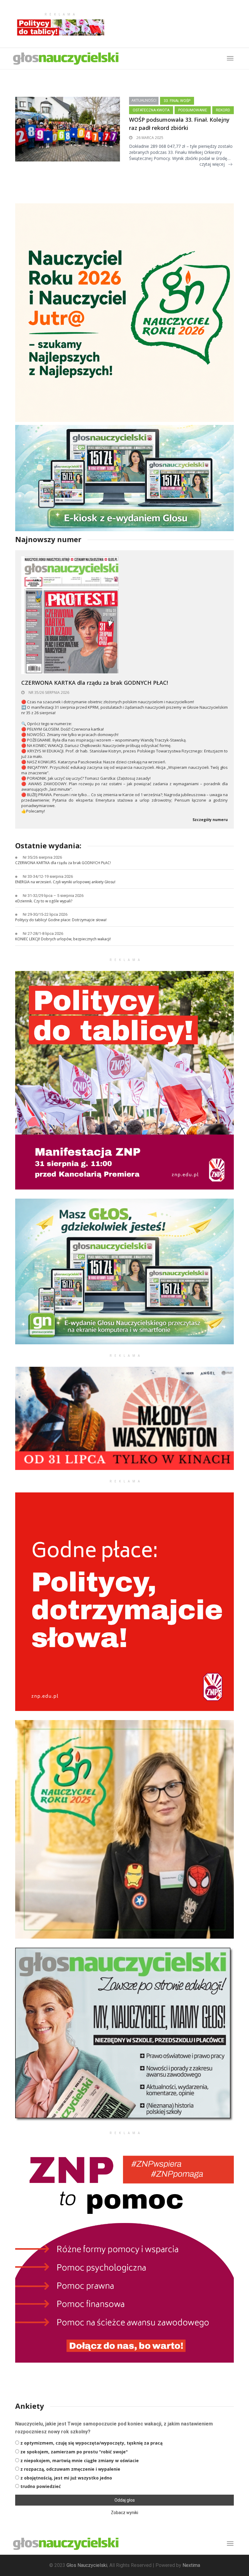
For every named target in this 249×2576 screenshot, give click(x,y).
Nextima (191, 2565)
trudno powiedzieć (41, 2486)
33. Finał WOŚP (177, 101)
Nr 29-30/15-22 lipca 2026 (45, 914)
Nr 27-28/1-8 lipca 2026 (43, 933)
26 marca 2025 (149, 138)
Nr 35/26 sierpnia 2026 (48, 692)
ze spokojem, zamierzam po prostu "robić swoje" (74, 2452)
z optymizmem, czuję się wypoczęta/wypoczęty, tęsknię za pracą (91, 2443)
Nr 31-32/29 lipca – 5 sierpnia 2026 (53, 896)
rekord (223, 110)
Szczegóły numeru (210, 820)
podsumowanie (193, 110)
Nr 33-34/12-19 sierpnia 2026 (48, 876)
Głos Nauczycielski (87, 2565)
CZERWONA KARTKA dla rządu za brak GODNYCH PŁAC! (95, 683)
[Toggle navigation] (230, 2544)
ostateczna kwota (151, 110)
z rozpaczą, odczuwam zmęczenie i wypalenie (70, 2469)
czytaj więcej (212, 164)
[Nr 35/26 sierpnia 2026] (70, 615)
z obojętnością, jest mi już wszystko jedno (66, 2478)
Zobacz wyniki (124, 2513)
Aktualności (144, 100)
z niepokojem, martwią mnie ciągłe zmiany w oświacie (80, 2461)
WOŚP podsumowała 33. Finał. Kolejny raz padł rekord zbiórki (179, 124)
